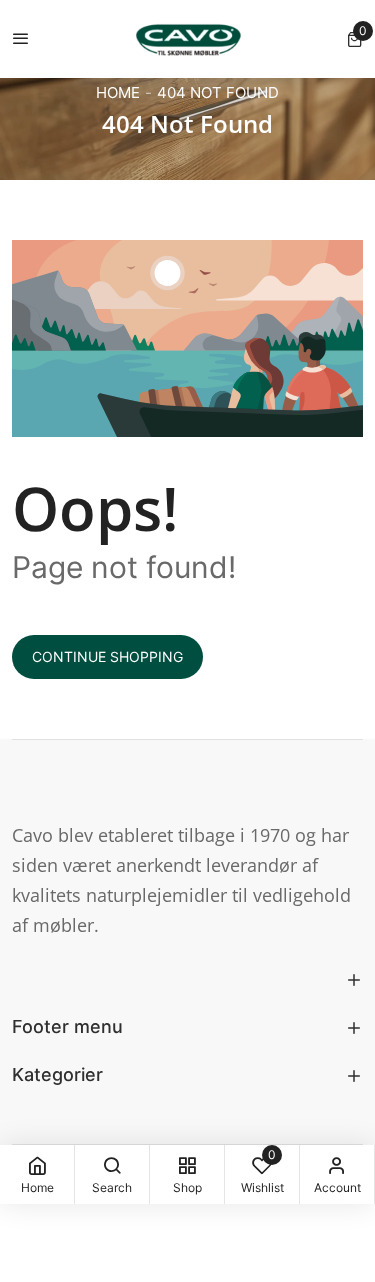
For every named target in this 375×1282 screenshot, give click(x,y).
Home (118, 92)
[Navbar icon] (21, 39)
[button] (355, 39)
